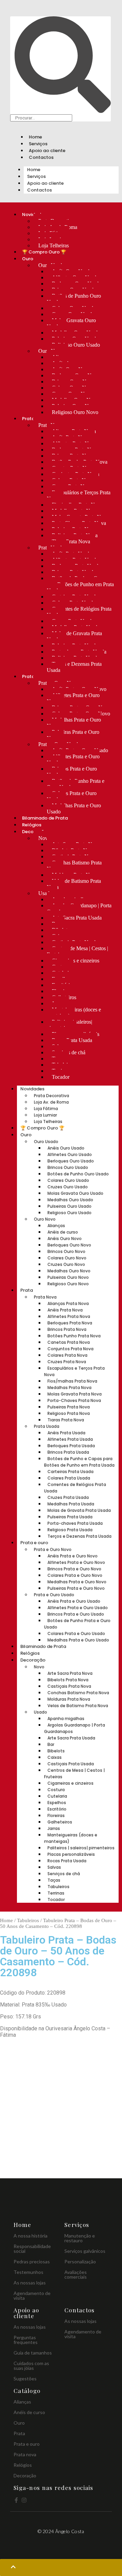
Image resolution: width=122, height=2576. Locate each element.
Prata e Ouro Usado (54, 1595)
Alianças (56, 1226)
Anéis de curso (63, 1232)
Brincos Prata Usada (68, 1452)
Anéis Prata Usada (66, 1433)
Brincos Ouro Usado (68, 1167)
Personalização (80, 2261)
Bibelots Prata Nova (68, 1680)
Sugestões (25, 2379)
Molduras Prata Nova (69, 1699)
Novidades (32, 1089)
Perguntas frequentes (26, 2340)
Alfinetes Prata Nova (69, 1316)
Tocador (61, 1077)
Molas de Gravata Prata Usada (74, 636)
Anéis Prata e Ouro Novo (73, 1556)
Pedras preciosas (32, 2261)
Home (35, 137)
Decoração (33, 1660)
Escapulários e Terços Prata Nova (79, 496)
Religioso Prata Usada (70, 1530)
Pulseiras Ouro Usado (69, 1206)
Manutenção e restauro (80, 2238)
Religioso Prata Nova (69, 1413)
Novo (44, 838)
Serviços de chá (64, 1874)
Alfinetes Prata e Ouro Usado (73, 759)
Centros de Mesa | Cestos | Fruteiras (77, 951)
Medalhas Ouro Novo (69, 1271)
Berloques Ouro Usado (71, 1161)
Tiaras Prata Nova (71, 541)
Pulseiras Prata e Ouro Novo (73, 735)
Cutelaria (57, 1796)
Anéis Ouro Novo (65, 1239)
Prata (28, 419)
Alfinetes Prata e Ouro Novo (73, 698)
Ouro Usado (46, 1142)
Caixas (55, 1757)
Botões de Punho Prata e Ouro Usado (76, 784)
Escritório (57, 1809)
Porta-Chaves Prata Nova (74, 1400)
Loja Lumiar (45, 1115)
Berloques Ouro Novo (69, 1245)
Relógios (32, 825)
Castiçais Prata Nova (69, 1686)
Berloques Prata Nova (70, 1323)
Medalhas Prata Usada (71, 1504)
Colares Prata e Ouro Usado (72, 796)
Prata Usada (47, 1426)
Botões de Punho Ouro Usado (74, 299)
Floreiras (56, 1815)
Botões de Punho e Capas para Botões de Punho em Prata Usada (80, 584)
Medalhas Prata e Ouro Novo (74, 723)
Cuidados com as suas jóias (31, 2366)
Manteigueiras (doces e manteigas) (74, 1013)
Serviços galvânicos (85, 2251)
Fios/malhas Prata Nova (72, 1381)
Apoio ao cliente (47, 151)
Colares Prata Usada (69, 1478)
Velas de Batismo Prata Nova (74, 884)
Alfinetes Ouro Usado (70, 1154)
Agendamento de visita (32, 2296)
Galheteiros (60, 1822)
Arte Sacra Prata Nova (70, 1673)
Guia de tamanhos (33, 2353)
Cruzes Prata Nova (67, 1362)
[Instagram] (24, 2500)
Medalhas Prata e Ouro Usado (74, 808)
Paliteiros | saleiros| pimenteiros (69, 1025)
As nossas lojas (30, 2283)
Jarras (54, 1828)
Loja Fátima (46, 1109)
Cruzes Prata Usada (68, 1497)
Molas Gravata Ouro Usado (71, 323)
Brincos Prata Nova (67, 1329)
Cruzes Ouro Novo (66, 1264)
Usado (45, 893)
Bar (51, 1744)
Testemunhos (28, 2272)
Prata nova (25, 2454)
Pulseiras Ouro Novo (68, 1277)
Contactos (41, 157)
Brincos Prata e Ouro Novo (74, 1569)
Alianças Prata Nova (68, 1303)
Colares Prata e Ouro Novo (75, 1575)
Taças (54, 1880)
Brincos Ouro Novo (66, 1251)
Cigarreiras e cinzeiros (76, 961)
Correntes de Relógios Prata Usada (79, 612)
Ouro (28, 259)
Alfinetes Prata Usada (70, 1439)
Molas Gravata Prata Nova (75, 1394)
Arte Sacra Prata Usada (77, 918)
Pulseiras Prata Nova (69, 1407)
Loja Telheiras (54, 245)
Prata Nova (45, 1297)
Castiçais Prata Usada (71, 1764)
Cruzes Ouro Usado (68, 1187)
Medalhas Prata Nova (69, 1388)
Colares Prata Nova (67, 1355)
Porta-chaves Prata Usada (75, 1523)
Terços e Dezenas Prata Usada (74, 667)
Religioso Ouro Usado (76, 345)
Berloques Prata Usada (71, 1446)
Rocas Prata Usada (72, 1040)
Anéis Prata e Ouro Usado (74, 1601)
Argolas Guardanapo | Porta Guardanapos (79, 909)
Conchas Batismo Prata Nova (74, 866)
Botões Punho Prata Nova (74, 1336)
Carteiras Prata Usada (70, 1472)
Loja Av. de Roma (51, 1102)
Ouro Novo (45, 1219)
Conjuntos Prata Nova (70, 1349)
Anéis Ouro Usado (66, 1148)
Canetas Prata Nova (69, 1342)
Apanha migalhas (66, 1719)
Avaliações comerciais (76, 2274)
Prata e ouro (34, 1543)
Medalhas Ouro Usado (70, 1200)
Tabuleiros (58, 1887)
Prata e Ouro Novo (53, 1549)
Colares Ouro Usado (68, 1180)
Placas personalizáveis (71, 1854)
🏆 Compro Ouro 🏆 (44, 252)
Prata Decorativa (52, 1096)
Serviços (38, 144)
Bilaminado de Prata (45, 818)
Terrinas (56, 1893)
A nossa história (30, 2236)
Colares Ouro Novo (67, 1258)
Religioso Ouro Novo (75, 412)
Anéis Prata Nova (65, 1310)
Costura (56, 1790)
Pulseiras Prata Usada (70, 1517)
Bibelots (56, 1751)
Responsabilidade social (32, 2249)
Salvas (54, 1867)
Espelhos (57, 1803)
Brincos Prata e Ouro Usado (72, 772)
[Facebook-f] (16, 2500)
